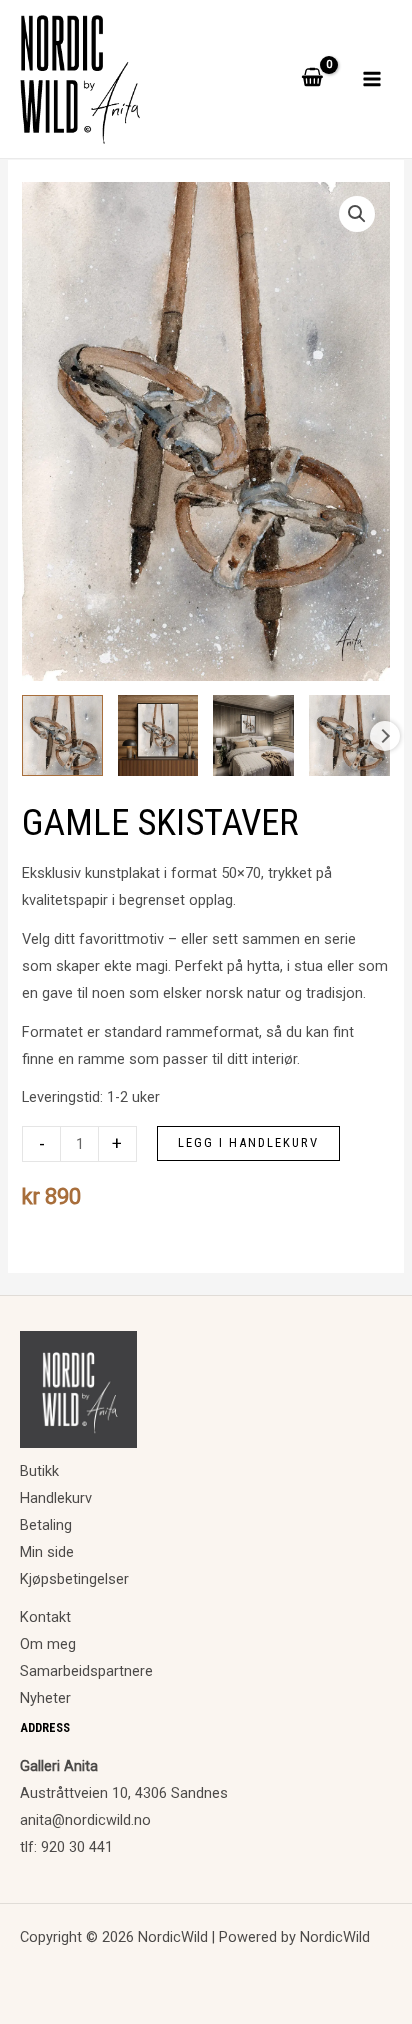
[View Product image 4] (349, 735)
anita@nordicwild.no (85, 1820)
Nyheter (45, 1698)
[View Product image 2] (158, 735)
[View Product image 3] (253, 735)
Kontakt (45, 1617)
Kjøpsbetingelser (74, 1579)
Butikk (39, 1471)
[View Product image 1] (62, 735)
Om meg (48, 1644)
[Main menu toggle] (372, 79)
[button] (357, 214)
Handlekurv (56, 1498)
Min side (47, 1552)
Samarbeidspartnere (86, 1671)
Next (385, 736)
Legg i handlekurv (248, 1142)
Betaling (46, 1525)
